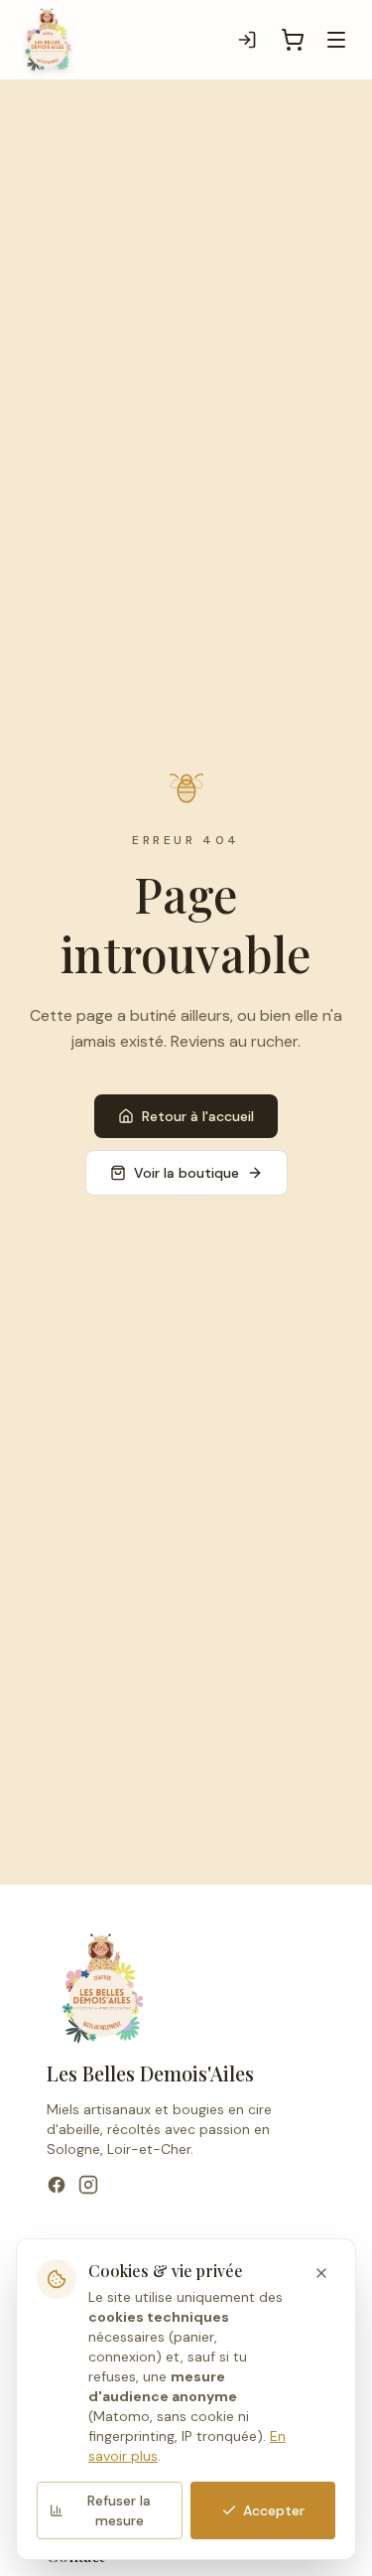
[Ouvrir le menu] (336, 40)
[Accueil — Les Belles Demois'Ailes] (48, 40)
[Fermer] (321, 2273)
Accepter (274, 2510)
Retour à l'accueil (198, 1116)
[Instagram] (88, 2185)
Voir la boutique (186, 1173)
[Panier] (293, 40)
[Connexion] (247, 40)
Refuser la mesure (119, 2510)
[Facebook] (57, 2185)
